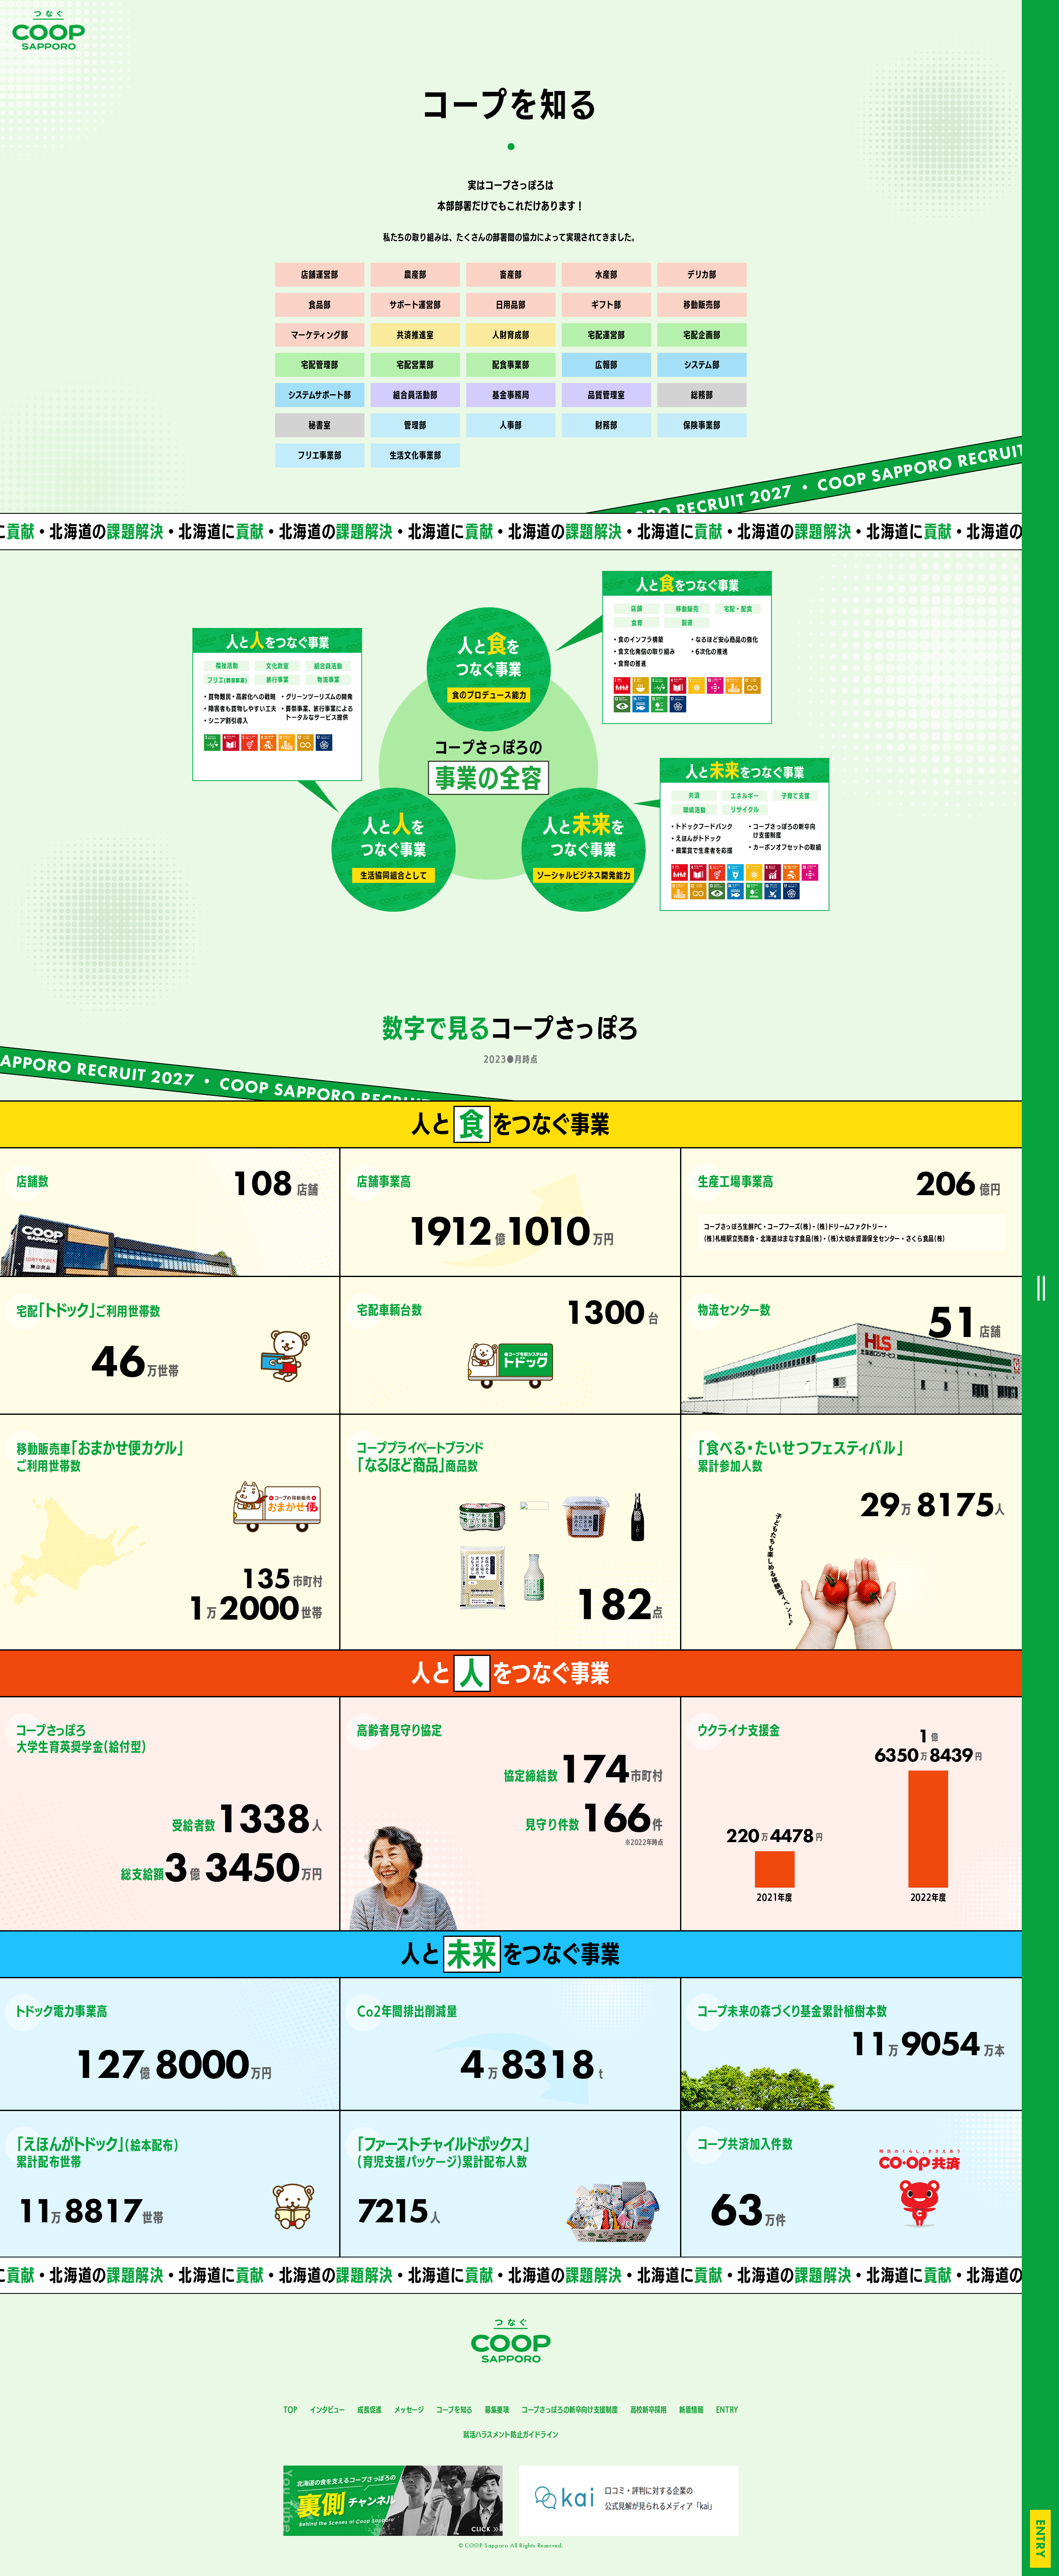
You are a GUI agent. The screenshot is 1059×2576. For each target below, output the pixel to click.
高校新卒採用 (649, 2410)
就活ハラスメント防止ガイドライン (511, 2435)
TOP (290, 2410)
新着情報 (691, 2410)
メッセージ (409, 2410)
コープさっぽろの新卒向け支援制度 (570, 2410)
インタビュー (327, 2410)
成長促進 (370, 2410)
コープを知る (454, 2410)
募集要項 (497, 2410)
